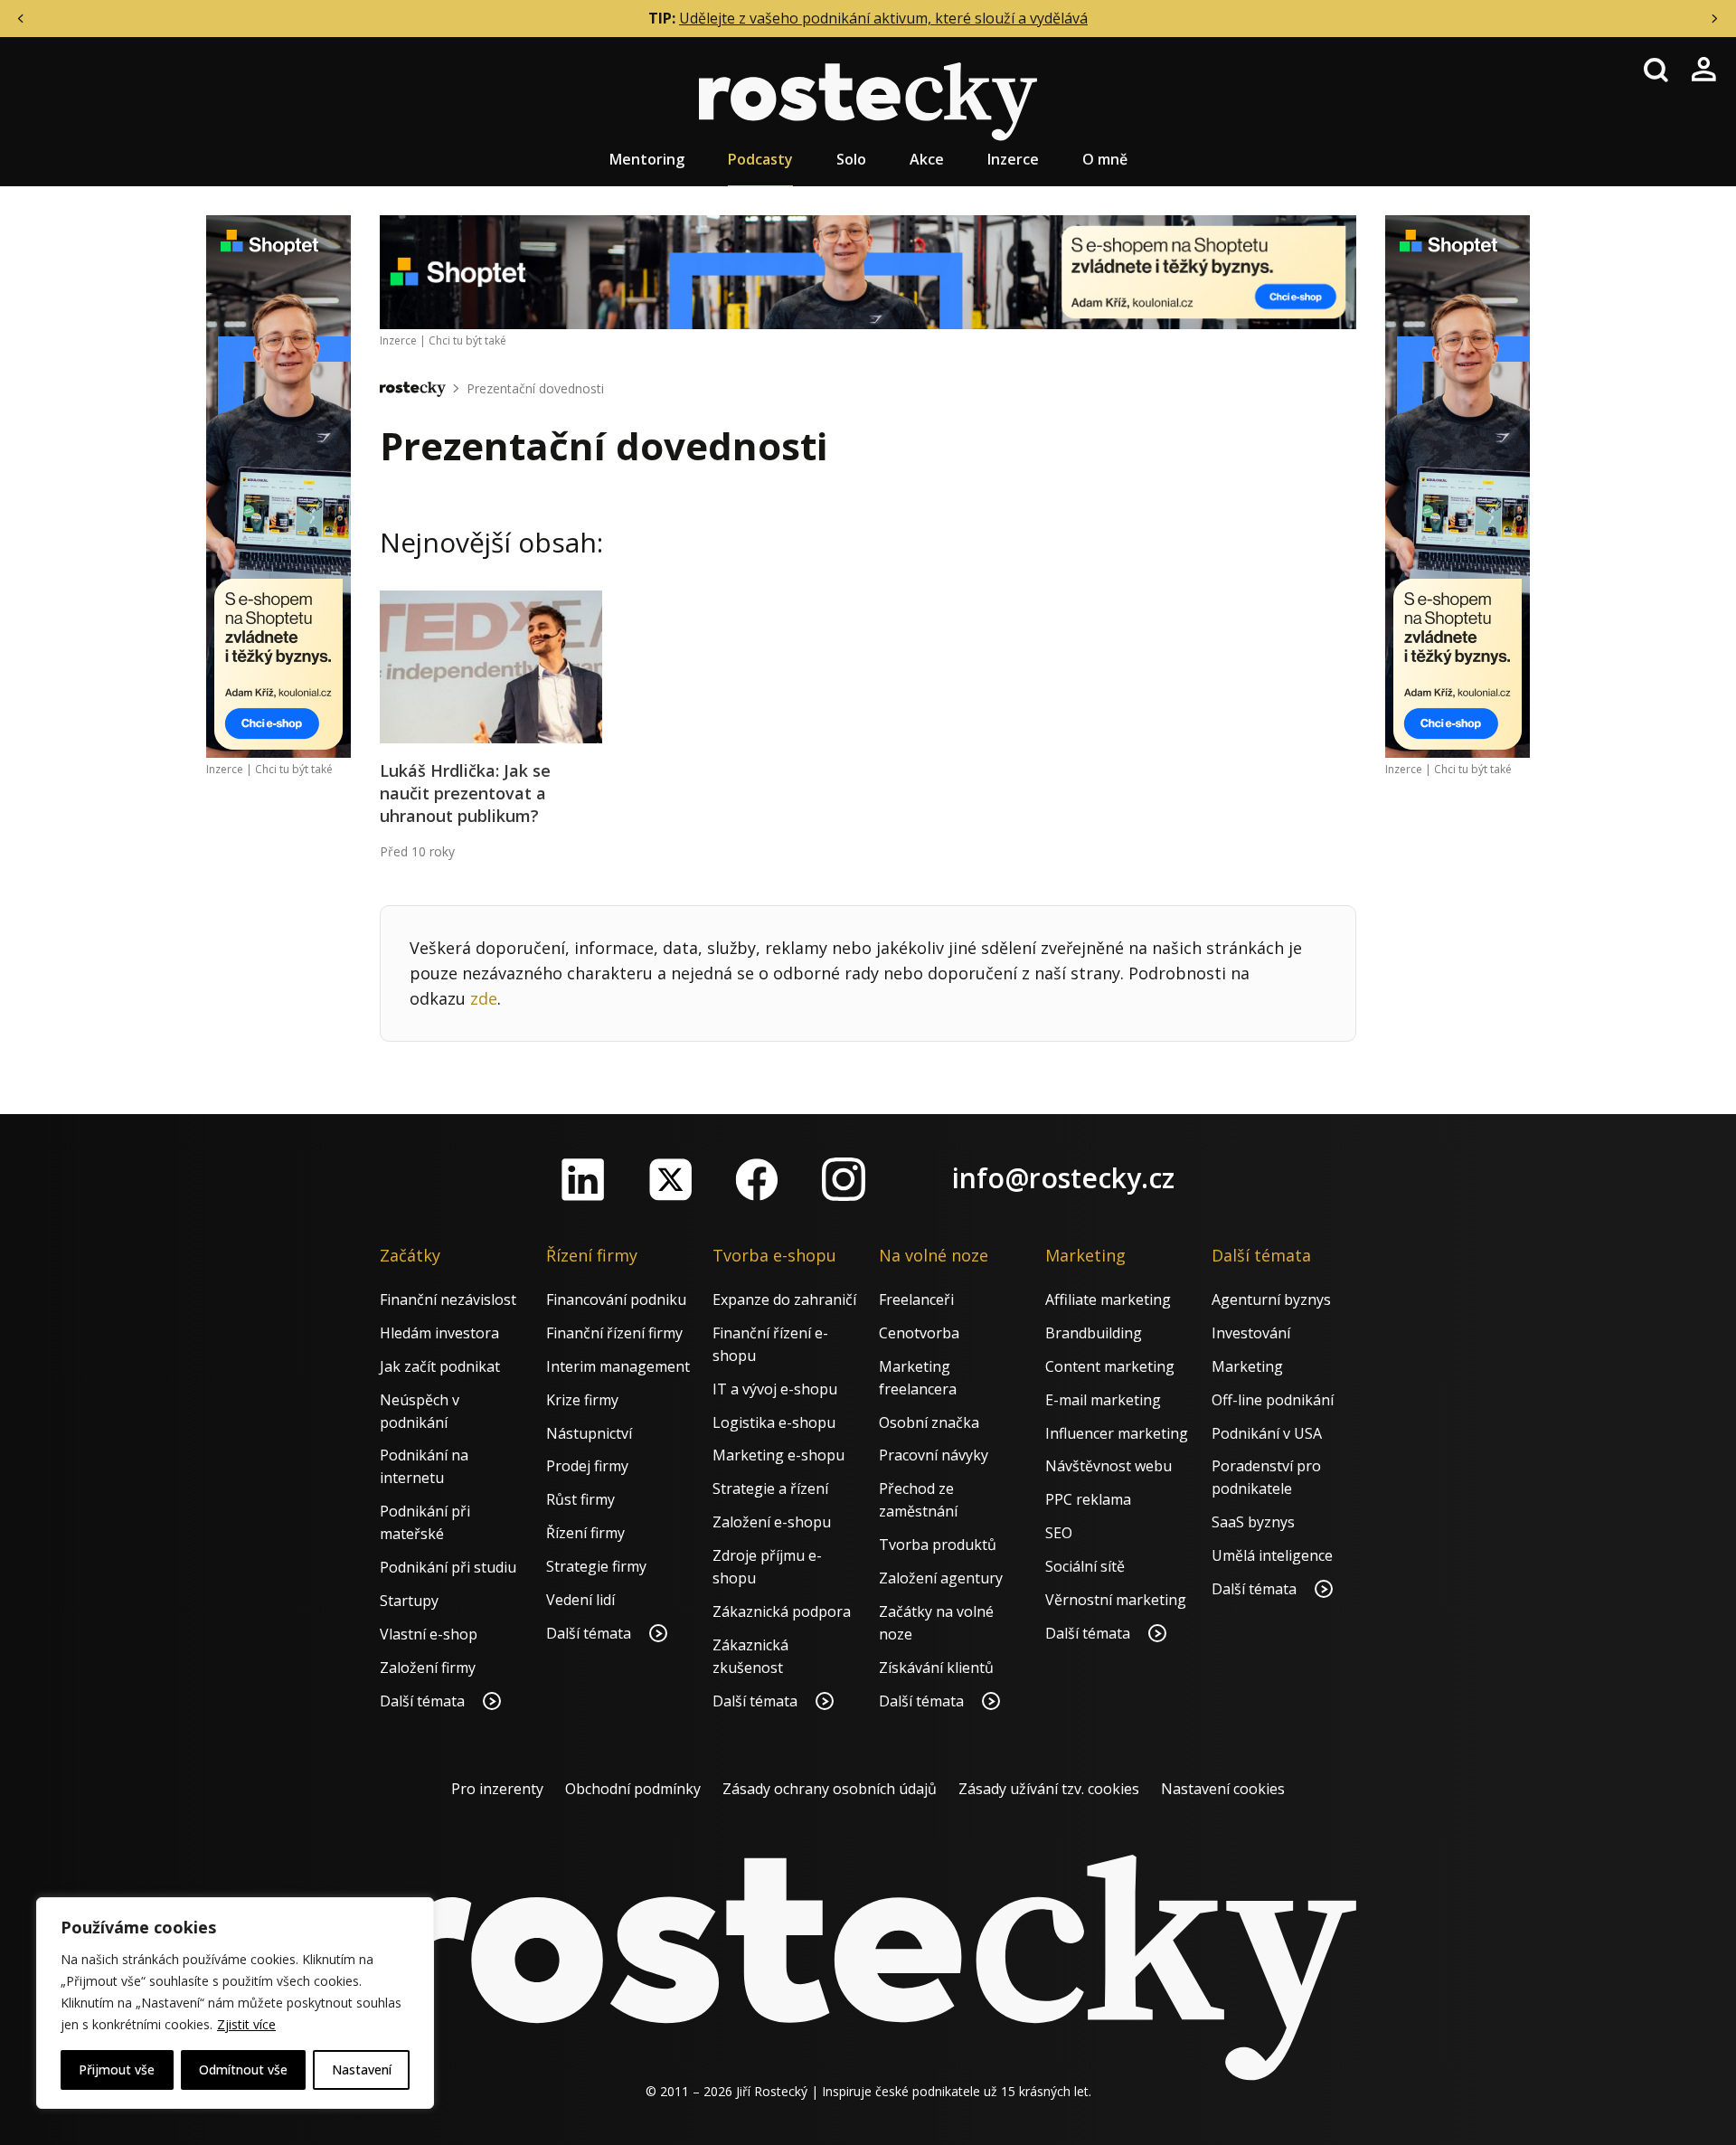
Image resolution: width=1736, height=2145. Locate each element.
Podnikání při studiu (448, 1567)
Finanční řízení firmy (614, 1333)
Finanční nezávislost (448, 1299)
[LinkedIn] (583, 1179)
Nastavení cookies (1223, 1789)
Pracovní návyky (934, 1455)
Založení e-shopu (772, 1522)
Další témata (424, 1701)
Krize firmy (582, 1400)
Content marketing (1110, 1366)
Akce (927, 159)
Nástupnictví (589, 1433)
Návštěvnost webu (1109, 1466)
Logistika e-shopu (774, 1422)
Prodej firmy (587, 1466)
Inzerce (1013, 159)
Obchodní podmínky (633, 1789)
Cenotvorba (919, 1333)
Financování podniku (616, 1299)
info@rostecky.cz (1063, 1178)
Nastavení (362, 2069)
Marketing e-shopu (778, 1455)
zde (484, 998)
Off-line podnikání (1273, 1400)
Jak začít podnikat (440, 1366)
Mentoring (647, 159)
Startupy (409, 1601)
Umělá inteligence (1272, 1555)
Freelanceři (916, 1299)
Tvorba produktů (938, 1545)
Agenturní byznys (1271, 1299)
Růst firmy (580, 1499)
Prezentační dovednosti (535, 388)
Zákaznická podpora (782, 1611)
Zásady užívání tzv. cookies (1049, 1789)
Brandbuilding (1094, 1333)
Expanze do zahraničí (784, 1299)
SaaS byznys (1253, 1522)
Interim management (618, 1366)
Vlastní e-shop (429, 1634)
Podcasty (760, 159)
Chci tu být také (294, 769)
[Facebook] (757, 1179)
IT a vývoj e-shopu (775, 1389)
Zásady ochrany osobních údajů (830, 1789)
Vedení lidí (580, 1600)
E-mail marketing (1103, 1400)
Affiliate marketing (1108, 1299)
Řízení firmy (585, 1533)
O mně (1105, 159)
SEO (1059, 1533)
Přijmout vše (117, 2069)
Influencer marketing (1117, 1433)
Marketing (1247, 1366)
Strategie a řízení (770, 1488)
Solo (851, 159)
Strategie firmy (596, 1566)
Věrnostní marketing (1116, 1600)
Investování (1251, 1333)
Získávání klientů (936, 1668)
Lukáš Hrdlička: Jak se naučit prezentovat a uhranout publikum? (465, 793)
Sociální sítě (1085, 1566)
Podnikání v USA (1267, 1433)
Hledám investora (439, 1333)
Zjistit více (246, 2024)
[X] (670, 1179)
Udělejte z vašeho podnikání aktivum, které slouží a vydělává (883, 18)
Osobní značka (929, 1422)
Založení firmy (428, 1668)
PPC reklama (1088, 1499)
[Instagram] (844, 1179)
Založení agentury (941, 1578)
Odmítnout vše (243, 2069)
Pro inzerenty (497, 1789)
